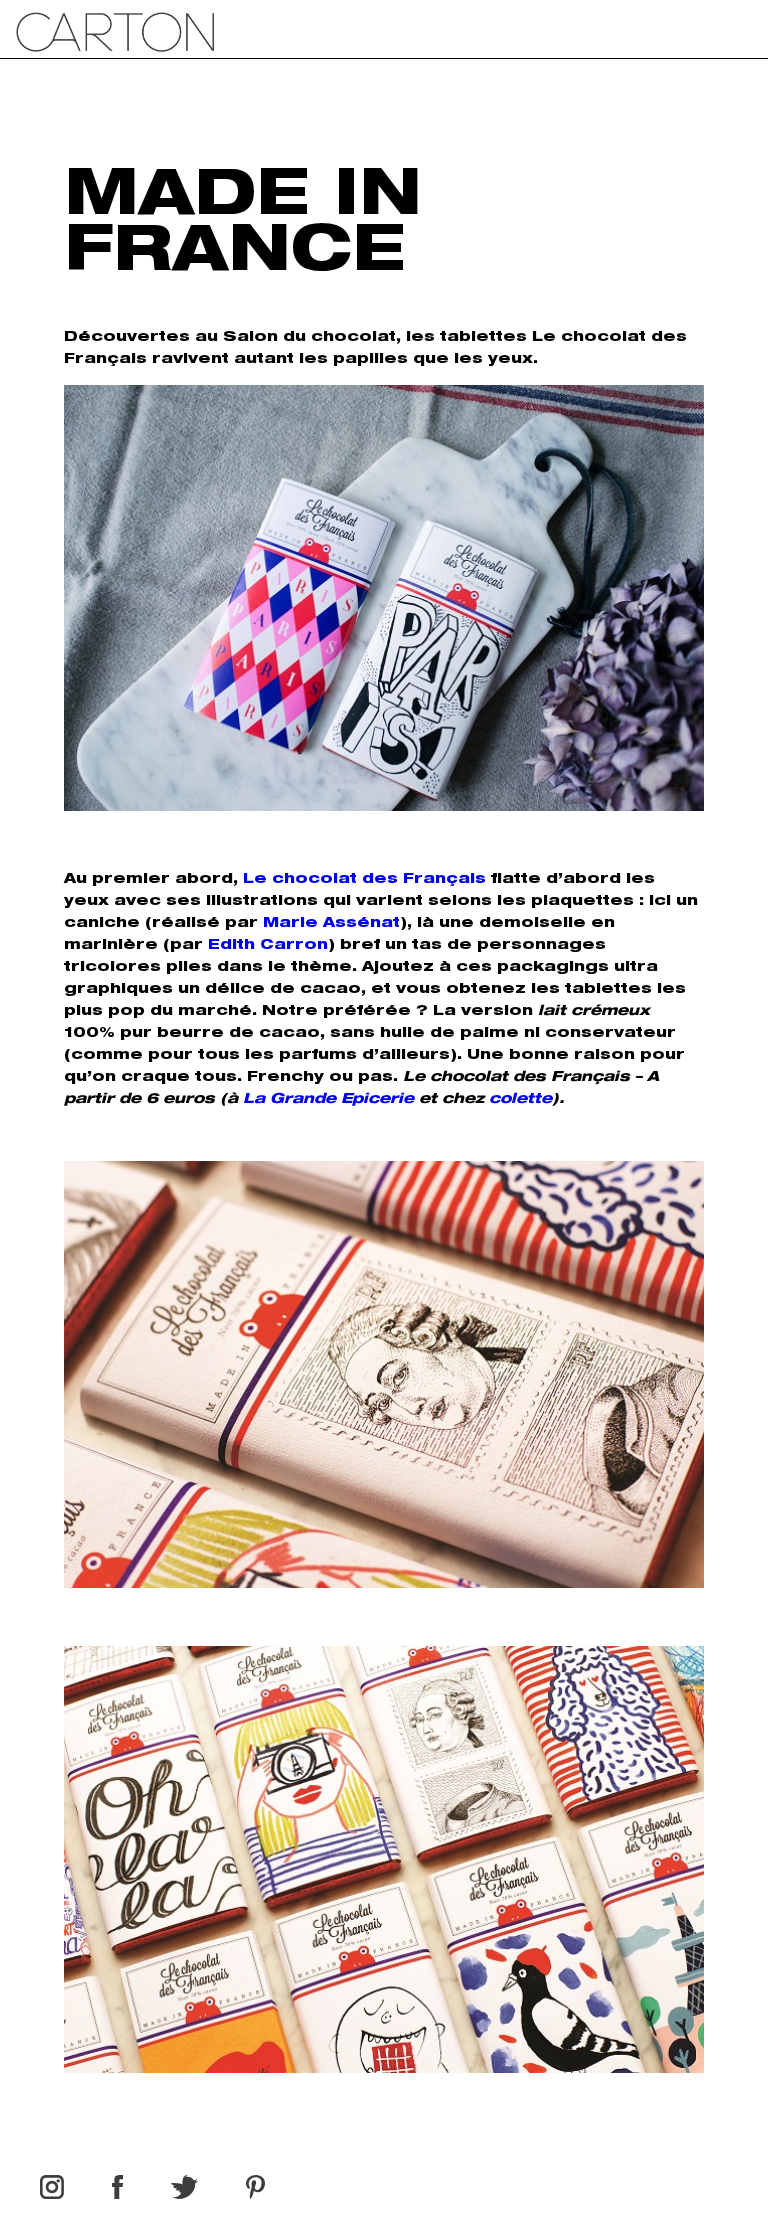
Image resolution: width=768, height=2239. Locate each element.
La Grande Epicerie (328, 1100)
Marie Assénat (331, 924)
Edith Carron (268, 946)
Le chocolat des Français (364, 880)
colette (520, 1100)
